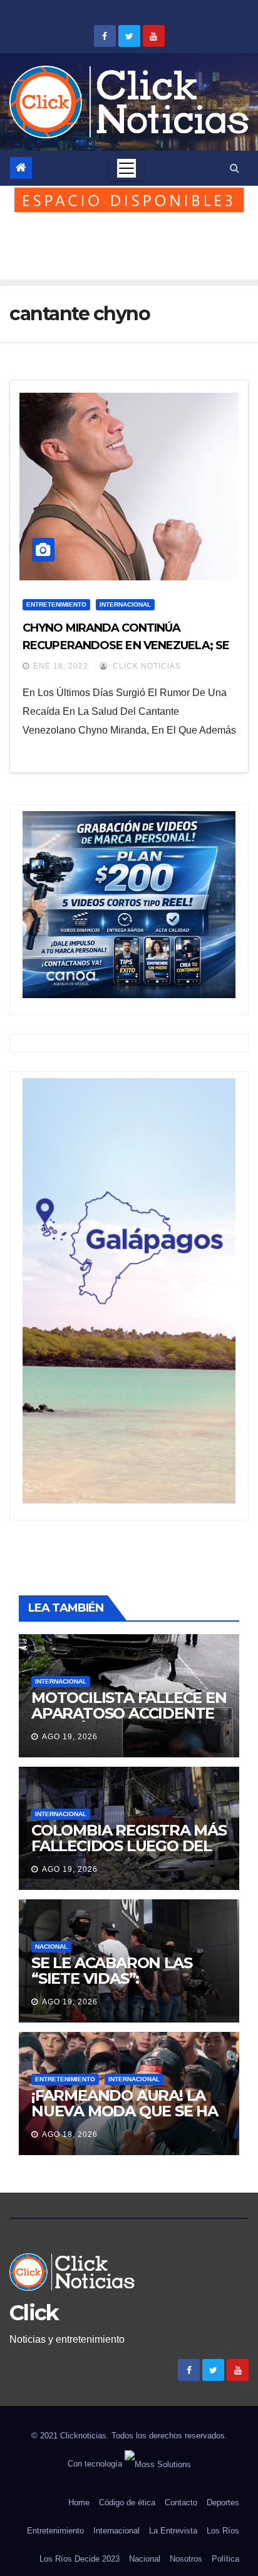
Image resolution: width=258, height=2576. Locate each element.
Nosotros (186, 2559)
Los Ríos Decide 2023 (80, 2559)
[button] (235, 168)
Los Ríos (223, 2531)
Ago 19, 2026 (70, 1737)
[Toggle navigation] (126, 168)
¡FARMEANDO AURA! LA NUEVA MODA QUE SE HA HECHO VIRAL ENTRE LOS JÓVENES (126, 2119)
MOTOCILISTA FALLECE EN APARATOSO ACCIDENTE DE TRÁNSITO (129, 1713)
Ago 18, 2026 (70, 2134)
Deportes (223, 2503)
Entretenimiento (56, 604)
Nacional (51, 1947)
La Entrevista (173, 2531)
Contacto (181, 2503)
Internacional (125, 604)
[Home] (21, 168)
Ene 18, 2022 (61, 666)
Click (34, 2313)
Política (225, 2559)
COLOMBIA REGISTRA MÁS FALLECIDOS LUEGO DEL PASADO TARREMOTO (129, 1846)
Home (79, 2503)
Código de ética (127, 2503)
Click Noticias (146, 666)
